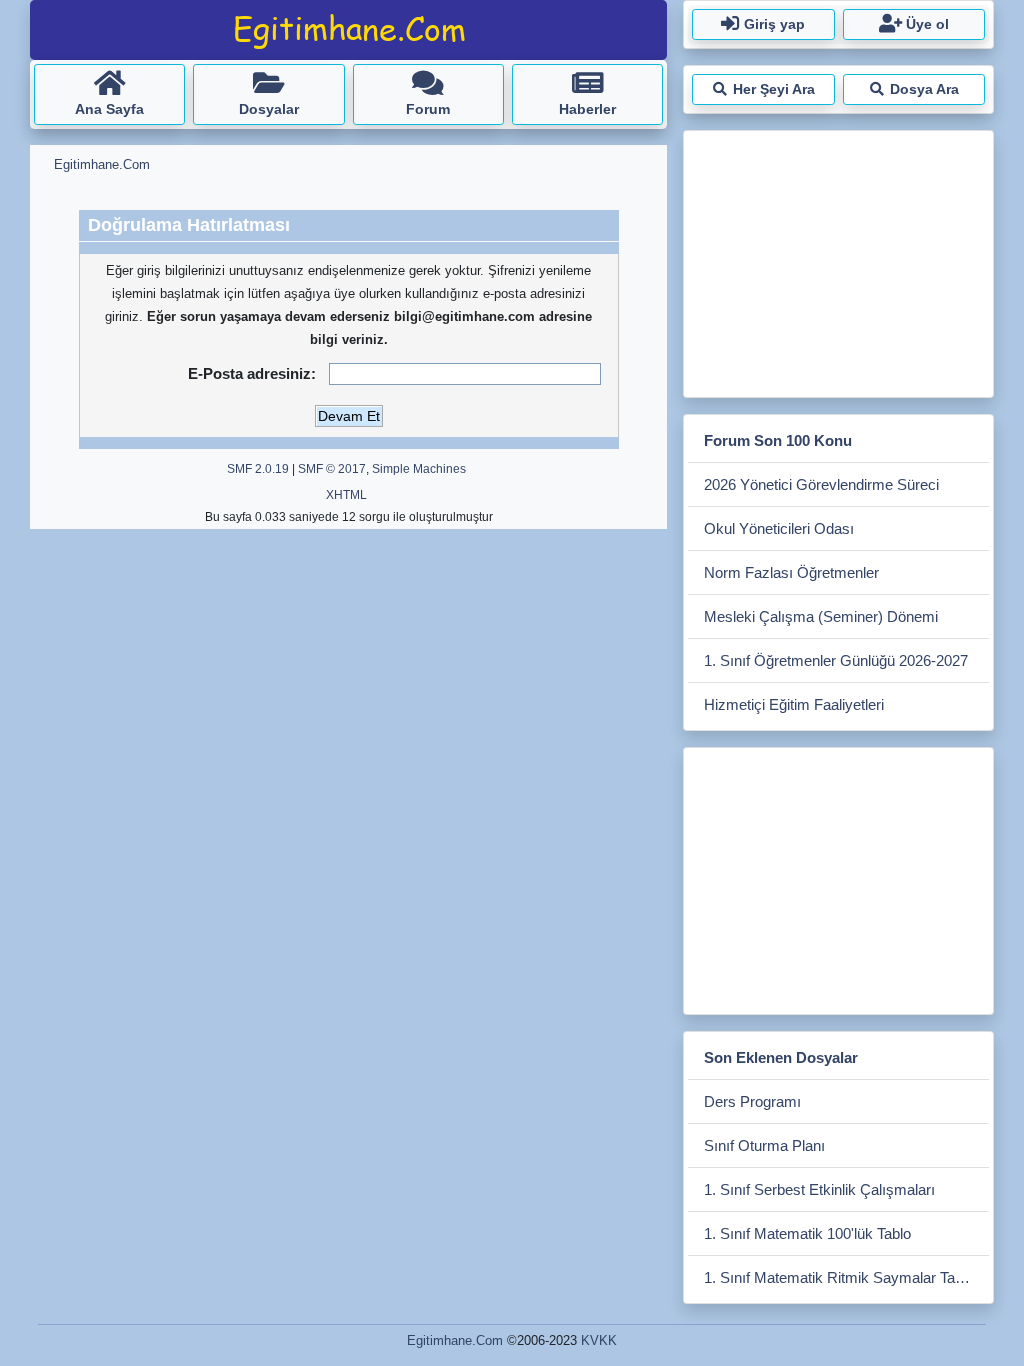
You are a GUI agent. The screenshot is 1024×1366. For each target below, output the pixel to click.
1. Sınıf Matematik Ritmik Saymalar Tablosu (846, 1277)
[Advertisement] (838, 260)
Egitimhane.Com (455, 1340)
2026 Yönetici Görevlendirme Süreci (821, 484)
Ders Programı (752, 1101)
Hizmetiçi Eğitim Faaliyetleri (794, 704)
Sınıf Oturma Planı (764, 1145)
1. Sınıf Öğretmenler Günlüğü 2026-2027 (836, 660)
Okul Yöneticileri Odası (779, 528)
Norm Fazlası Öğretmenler (791, 572)
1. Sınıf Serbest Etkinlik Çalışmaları (819, 1189)
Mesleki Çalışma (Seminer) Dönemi (821, 616)
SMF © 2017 (332, 469)
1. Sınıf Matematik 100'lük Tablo (807, 1233)
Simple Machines (419, 469)
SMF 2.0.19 (258, 469)
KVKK (599, 1340)
